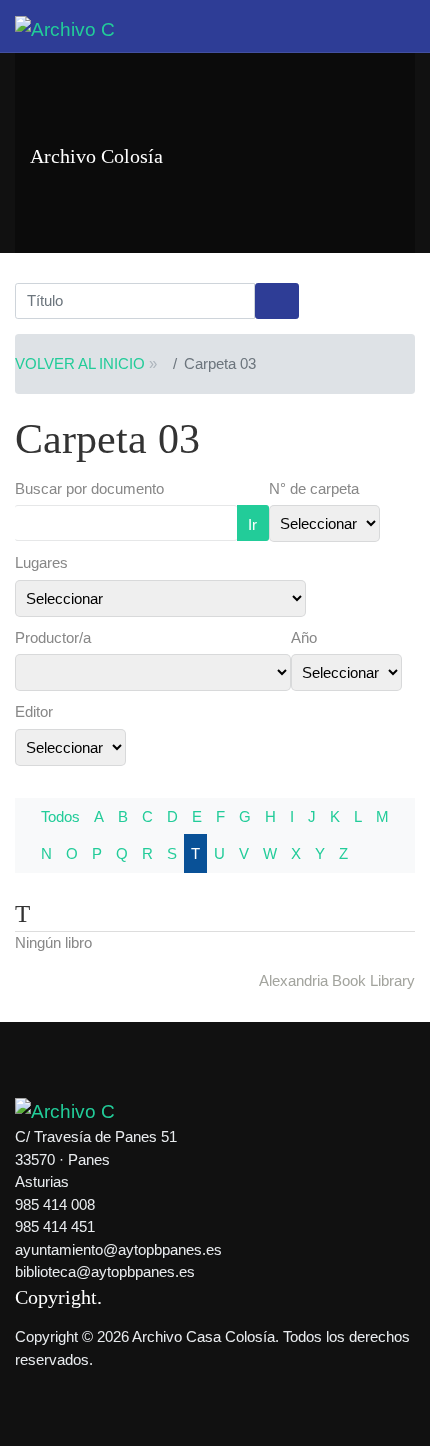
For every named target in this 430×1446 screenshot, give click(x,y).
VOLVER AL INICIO (80, 363)
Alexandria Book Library (337, 980)
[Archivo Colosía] (65, 28)
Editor (34, 711)
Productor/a (53, 637)
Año (304, 637)
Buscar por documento (89, 488)
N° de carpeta (314, 488)
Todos (60, 816)
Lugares (41, 562)
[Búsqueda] (277, 301)
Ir (252, 524)
